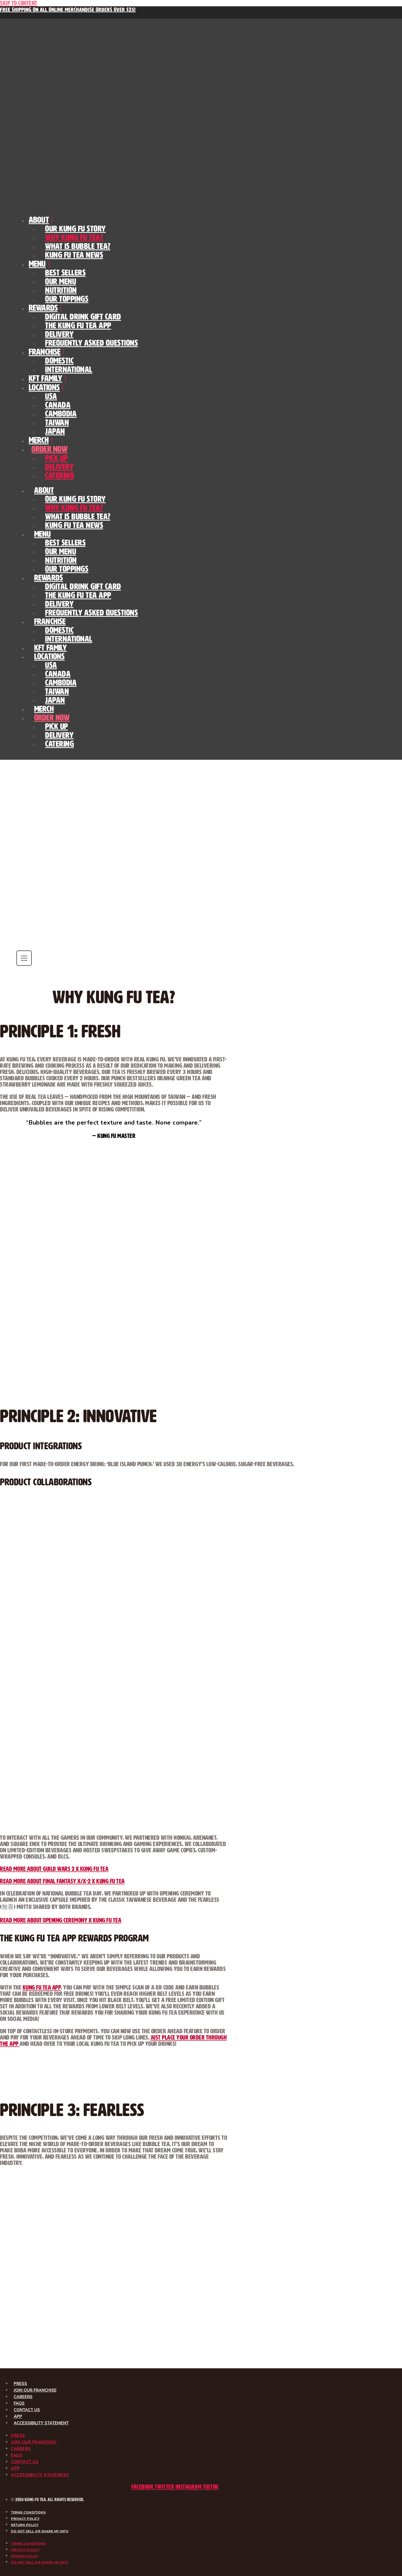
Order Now (49, 449)
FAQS (19, 2403)
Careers (23, 2397)
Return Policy (25, 2525)
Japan (55, 431)
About (39, 220)
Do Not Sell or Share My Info (40, 2531)
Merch (39, 440)
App (18, 2416)
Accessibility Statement (41, 2423)
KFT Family (46, 378)
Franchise (45, 352)
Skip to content (19, 3)
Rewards (43, 308)
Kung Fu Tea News (74, 255)
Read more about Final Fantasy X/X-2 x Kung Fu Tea (62, 1881)
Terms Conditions (28, 2512)
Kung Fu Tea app (42, 1987)
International (69, 369)
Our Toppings (67, 299)
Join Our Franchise (35, 2390)
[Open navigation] (24, 958)
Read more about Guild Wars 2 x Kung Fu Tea (54, 1869)
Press (20, 2384)
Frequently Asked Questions (91, 343)
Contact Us (27, 2410)
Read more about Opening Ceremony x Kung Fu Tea (61, 1920)
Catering (59, 476)
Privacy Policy (25, 2519)
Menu (37, 264)
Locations (44, 387)
